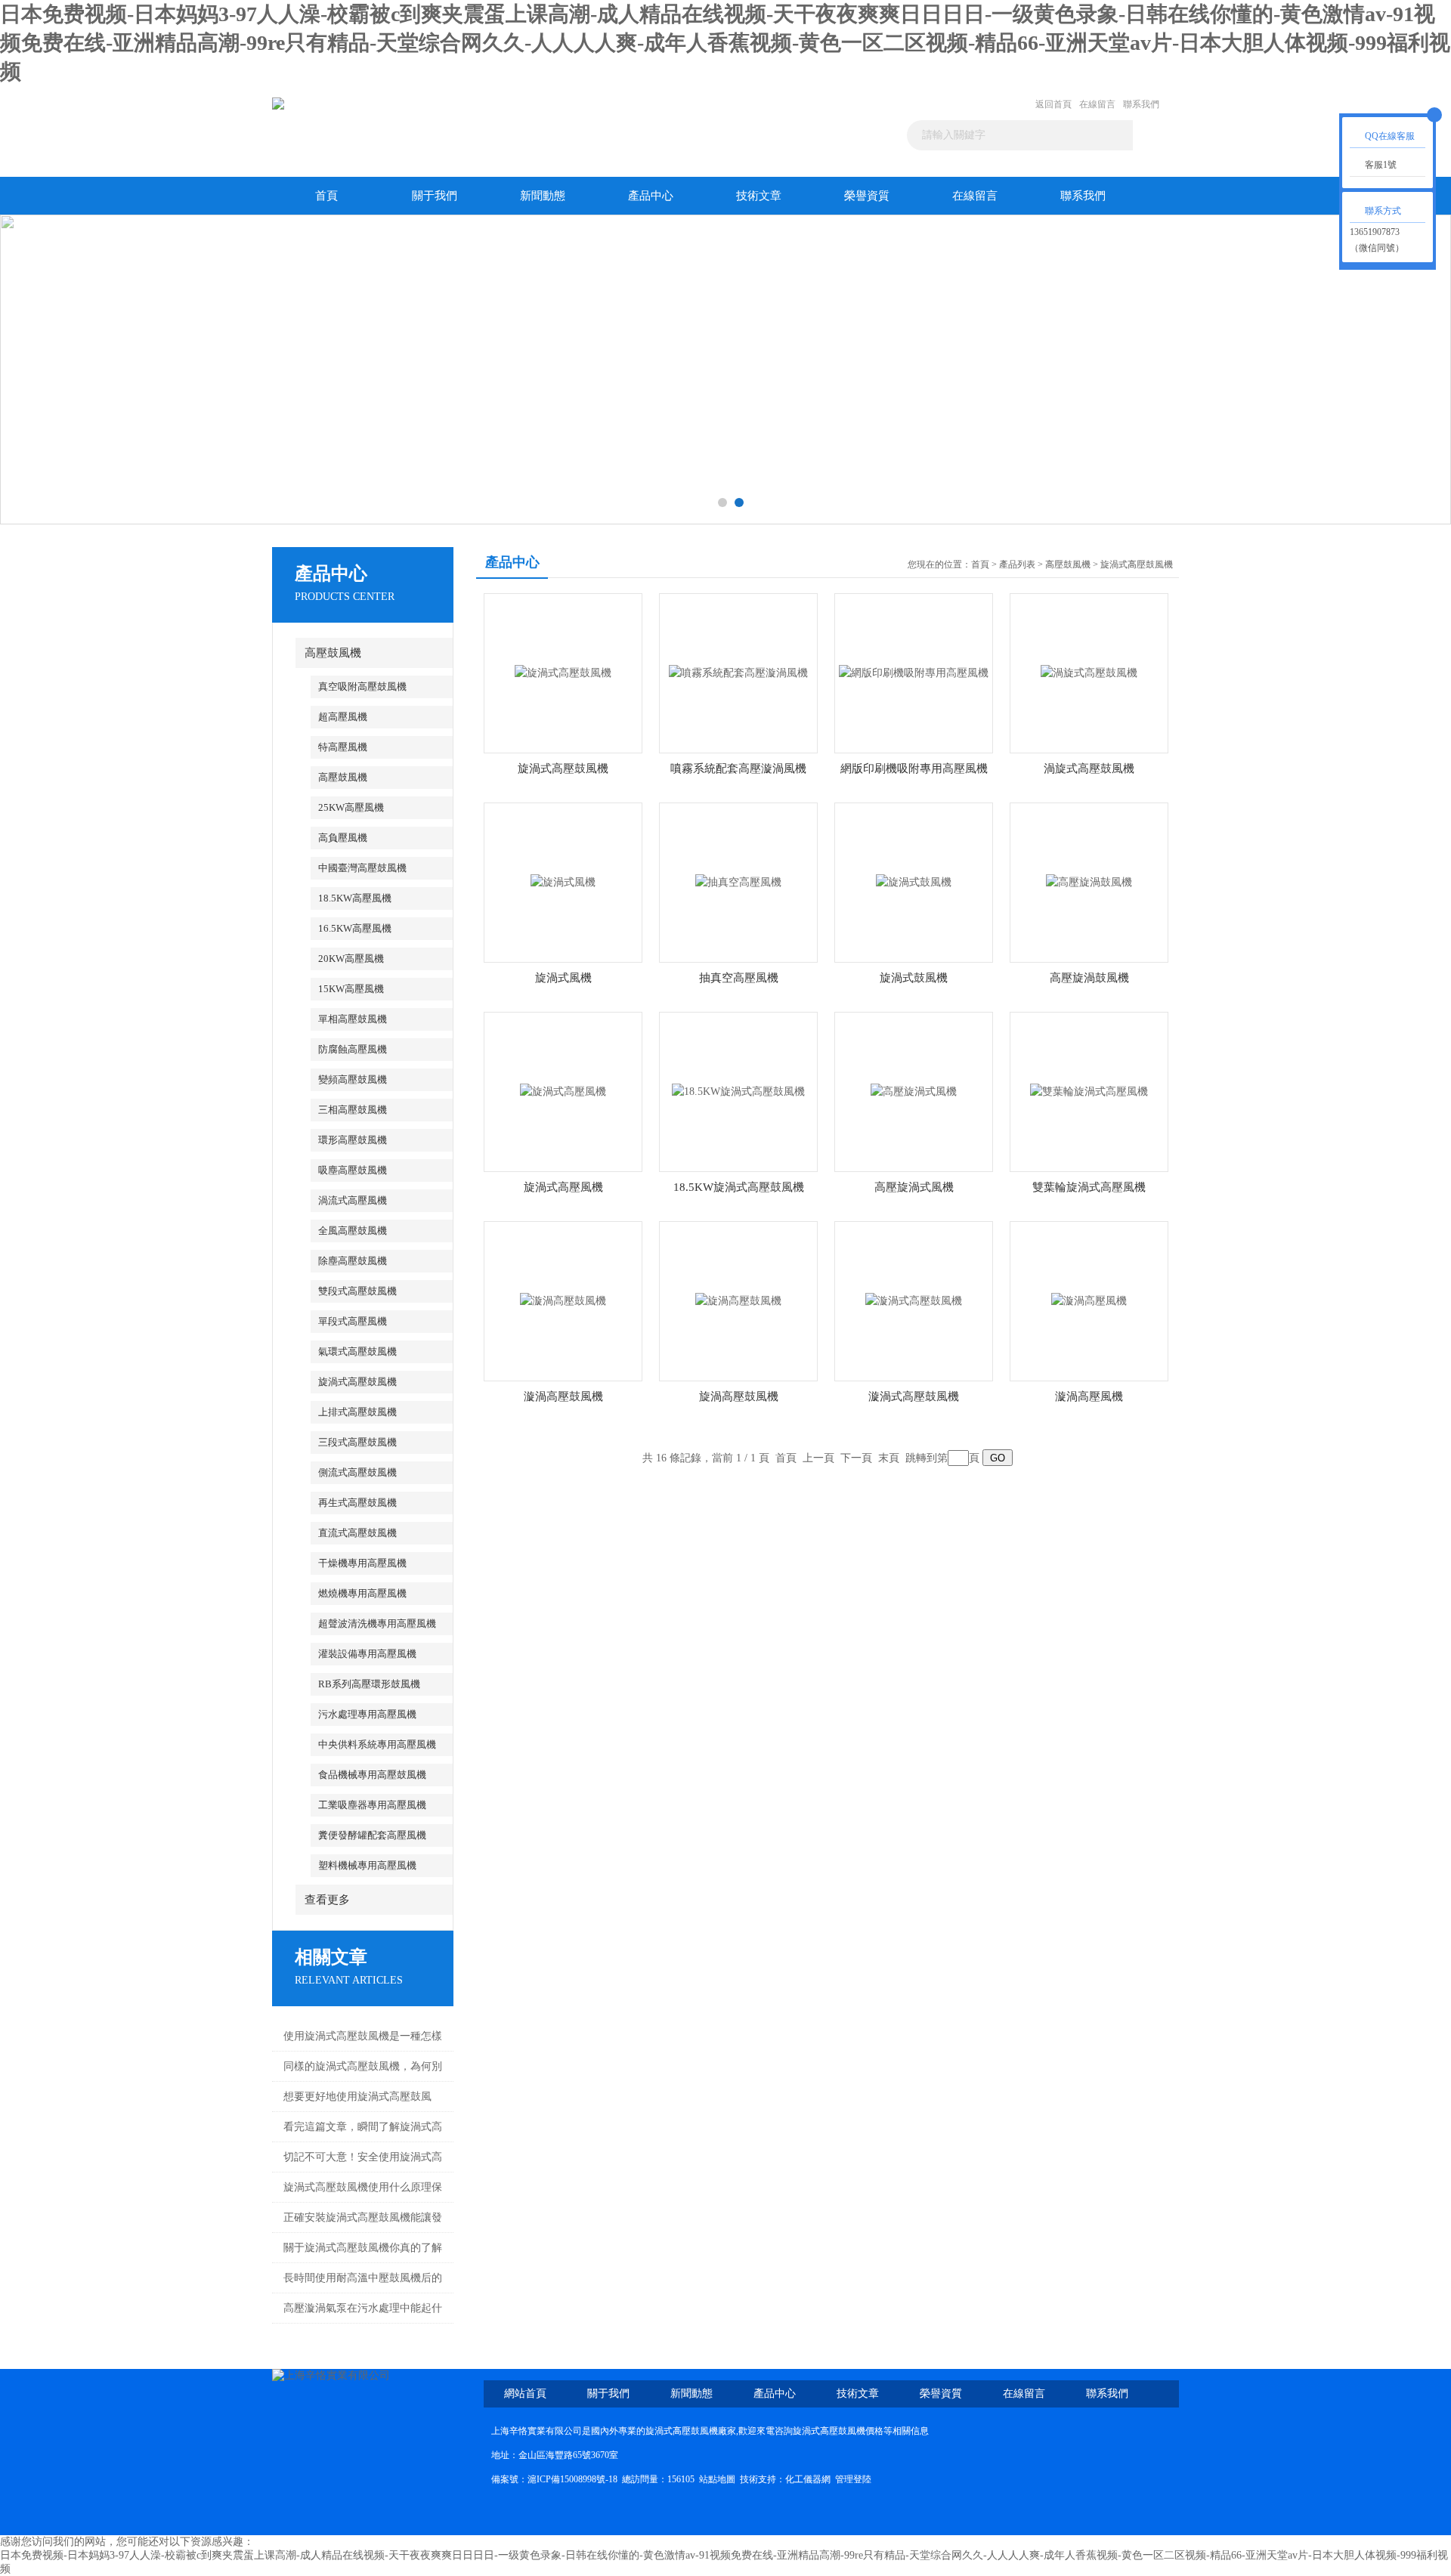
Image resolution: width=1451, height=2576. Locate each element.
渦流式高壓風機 (353, 1200)
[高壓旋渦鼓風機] (1089, 881)
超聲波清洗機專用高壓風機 (377, 1624)
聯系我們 (1141, 104)
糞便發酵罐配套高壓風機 (372, 1835)
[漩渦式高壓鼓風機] (914, 1300)
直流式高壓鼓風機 (357, 1533)
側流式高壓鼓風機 (357, 1472)
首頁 (326, 196)
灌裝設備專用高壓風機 (367, 1654)
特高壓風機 (343, 747)
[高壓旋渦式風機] (914, 1091)
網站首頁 (525, 2394)
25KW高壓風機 (351, 807)
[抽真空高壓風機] (738, 881)
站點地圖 (717, 2479)
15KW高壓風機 (351, 989)
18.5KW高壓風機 (355, 898)
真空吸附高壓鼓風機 (362, 687)
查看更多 (327, 1900)
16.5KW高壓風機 (355, 928)
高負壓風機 (343, 838)
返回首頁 (1053, 104)
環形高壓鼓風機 (353, 1140)
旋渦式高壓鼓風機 (357, 1382)
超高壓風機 (343, 717)
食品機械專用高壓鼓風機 (372, 1775)
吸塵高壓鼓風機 (353, 1170)
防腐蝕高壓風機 (353, 1049)
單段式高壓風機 (353, 1321)
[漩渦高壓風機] (1089, 1300)
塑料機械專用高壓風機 (367, 1865)
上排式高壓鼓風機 (357, 1412)
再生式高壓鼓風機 (357, 1503)
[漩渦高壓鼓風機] (563, 1300)
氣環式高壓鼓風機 (357, 1351)
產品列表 (1017, 564)
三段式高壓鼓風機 (357, 1442)
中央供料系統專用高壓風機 (377, 1744)
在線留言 (1097, 104)
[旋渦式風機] (563, 881)
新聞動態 (543, 196)
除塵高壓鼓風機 (353, 1261)
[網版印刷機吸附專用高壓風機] (914, 672)
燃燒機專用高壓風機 (362, 1593)
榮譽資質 (867, 196)
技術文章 (759, 196)
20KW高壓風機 (351, 959)
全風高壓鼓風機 (353, 1231)
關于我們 (435, 196)
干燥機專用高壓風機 (362, 1563)
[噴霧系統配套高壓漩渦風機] (738, 672)
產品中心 (651, 196)
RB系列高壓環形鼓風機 (369, 1684)
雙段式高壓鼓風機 (357, 1291)
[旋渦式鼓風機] (914, 881)
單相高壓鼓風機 (353, 1019)
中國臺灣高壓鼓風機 (362, 868)
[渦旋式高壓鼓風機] (1089, 672)
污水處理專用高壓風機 (367, 1714)
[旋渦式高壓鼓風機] (563, 672)
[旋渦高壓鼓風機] (738, 1300)
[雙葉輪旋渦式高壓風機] (1089, 1091)
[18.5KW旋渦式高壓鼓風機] (738, 1091)
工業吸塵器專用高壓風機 (372, 1805)
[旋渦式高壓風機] (563, 1091)
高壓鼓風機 (333, 653)
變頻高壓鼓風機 (353, 1079)
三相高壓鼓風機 (353, 1110)
